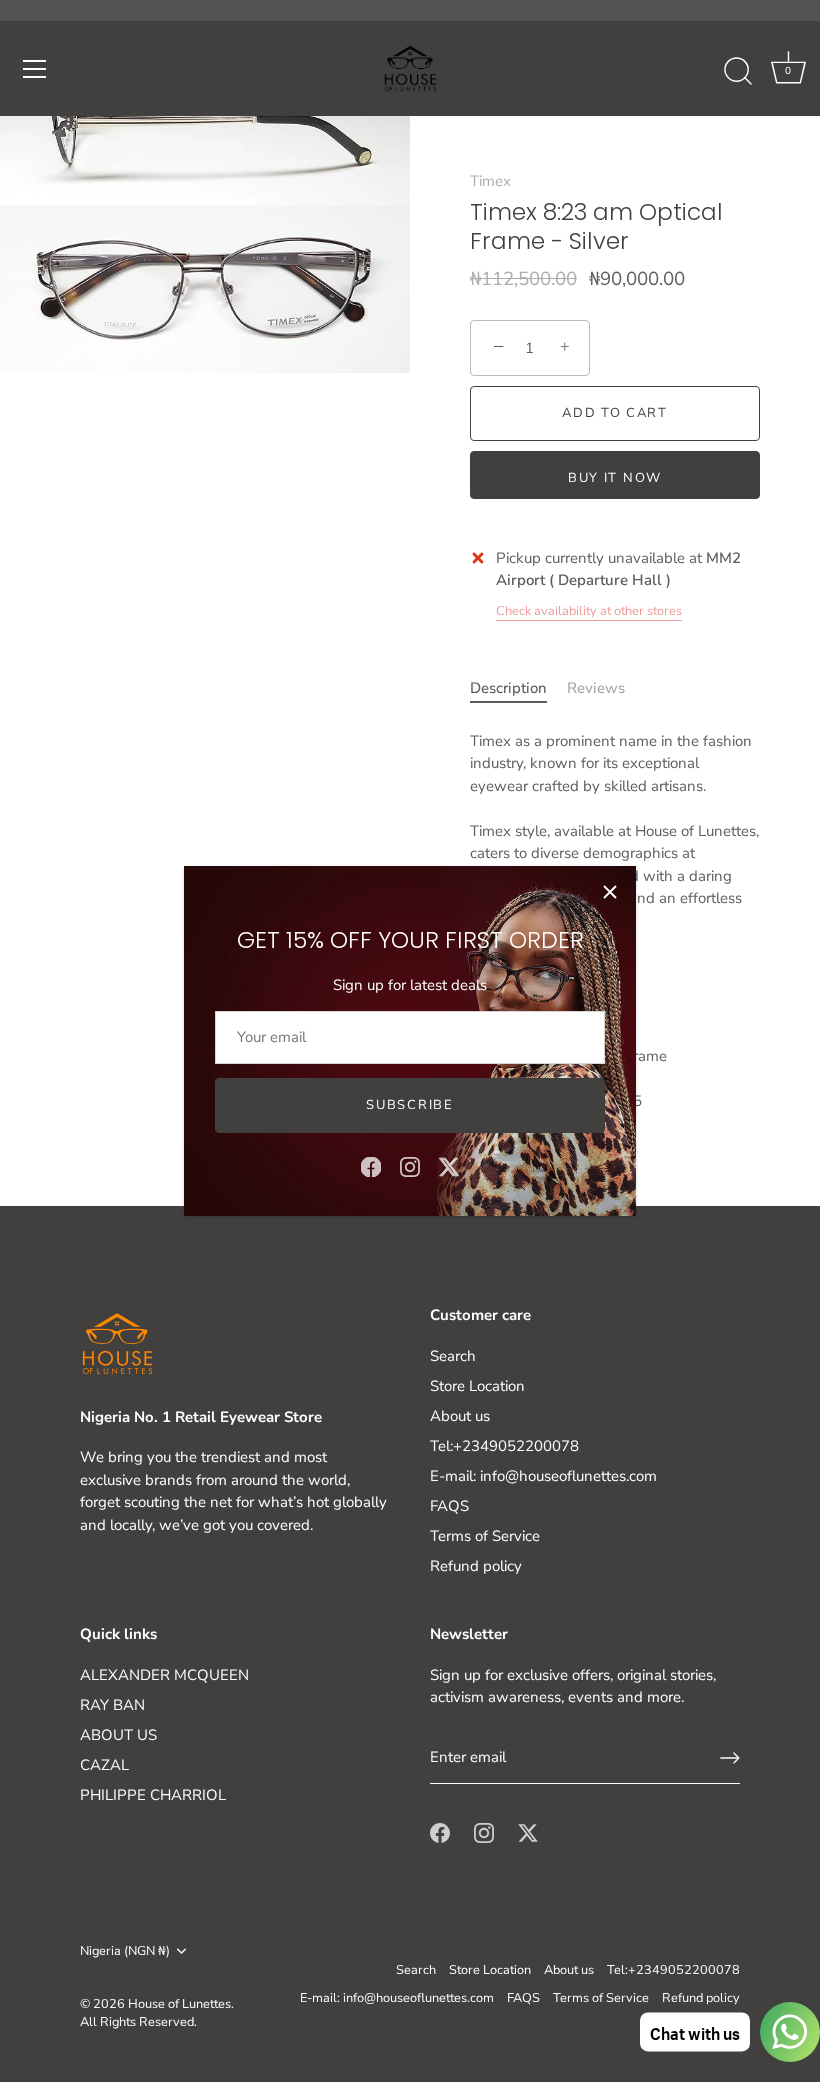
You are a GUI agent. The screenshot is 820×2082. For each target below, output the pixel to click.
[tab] (518, 688)
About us (460, 1416)
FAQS (449, 1506)
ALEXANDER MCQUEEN (164, 1675)
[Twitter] (449, 1166)
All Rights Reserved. (138, 2022)
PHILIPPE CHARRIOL (153, 1795)
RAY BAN (112, 1705)
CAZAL (104, 1765)
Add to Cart (615, 413)
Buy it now (615, 478)
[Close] (610, 892)
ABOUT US (118, 1735)
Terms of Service (485, 1536)
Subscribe (409, 1105)
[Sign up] (730, 1758)
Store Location (477, 1386)
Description (508, 688)
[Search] (738, 72)
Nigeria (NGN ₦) (125, 1952)
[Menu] (35, 69)
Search (453, 1356)
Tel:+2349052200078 (504, 1446)
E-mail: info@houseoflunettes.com (543, 1476)
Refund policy (476, 1566)
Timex (490, 181)
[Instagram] (410, 1166)
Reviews (596, 688)
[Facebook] (371, 1166)
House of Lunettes (179, 2004)
